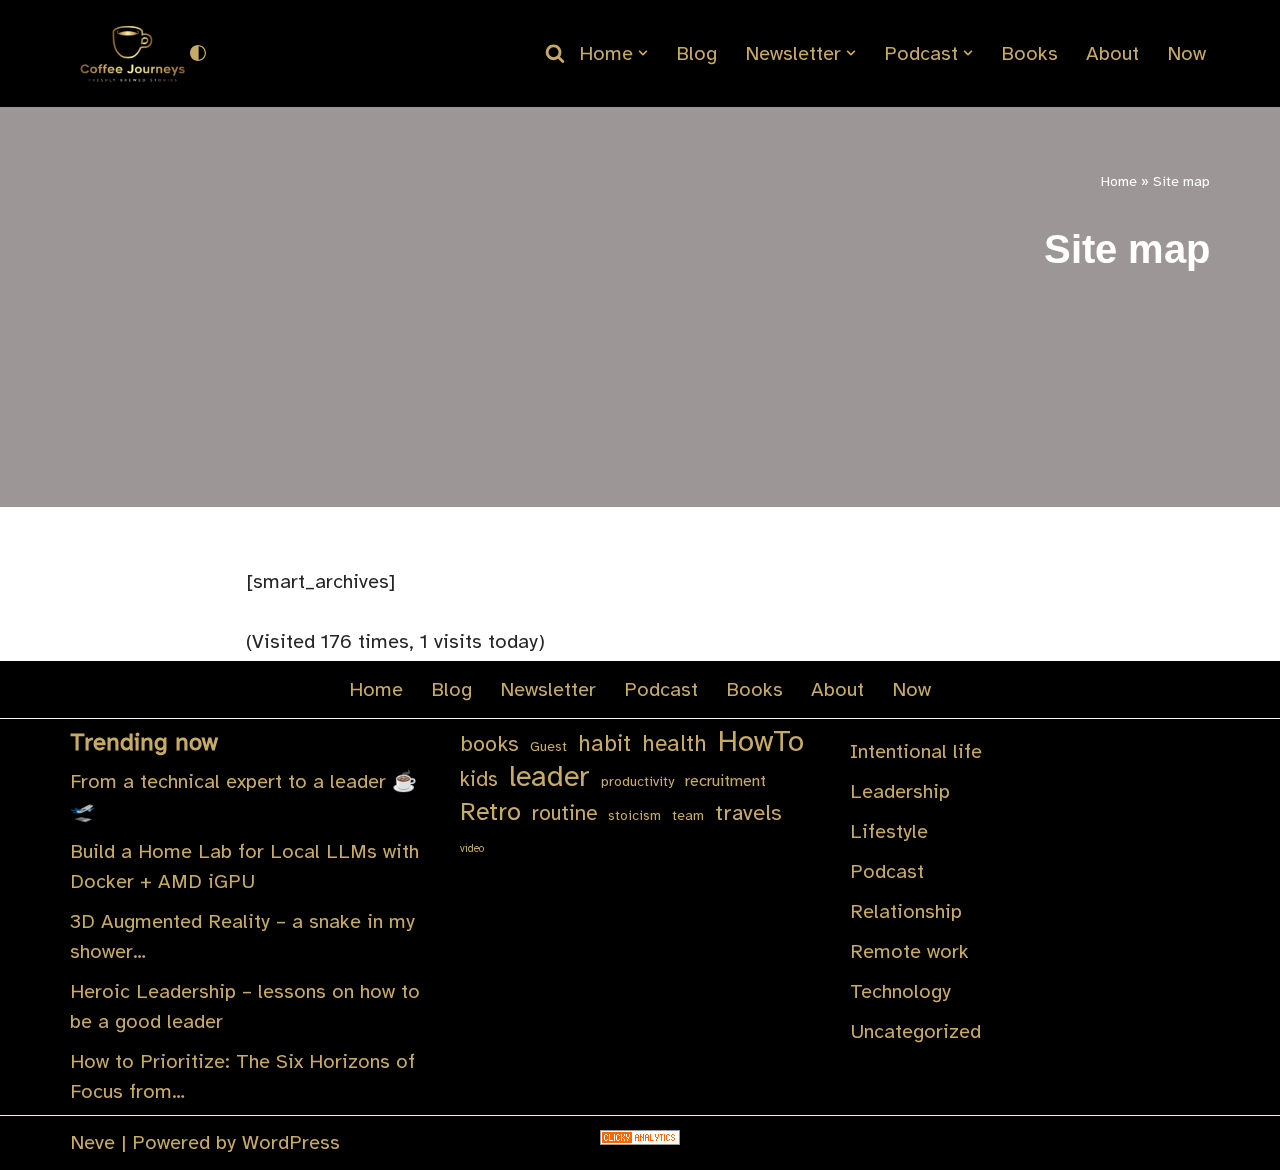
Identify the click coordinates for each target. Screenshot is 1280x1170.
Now (1186, 53)
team (688, 815)
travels (748, 812)
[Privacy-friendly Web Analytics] (640, 1138)
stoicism (634, 815)
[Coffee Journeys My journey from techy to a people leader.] (130, 53)
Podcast (661, 689)
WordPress (291, 1142)
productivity (637, 781)
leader (549, 777)
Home (1119, 181)
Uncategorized (915, 1031)
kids (479, 779)
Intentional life (916, 751)
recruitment (725, 781)
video (472, 848)
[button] (643, 53)
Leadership (900, 791)
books (489, 743)
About (1112, 53)
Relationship (906, 911)
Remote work (909, 951)
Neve (92, 1142)
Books (1029, 53)
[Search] (555, 53)
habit (604, 743)
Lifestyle (889, 831)
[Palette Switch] (198, 53)
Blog (696, 53)
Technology (900, 991)
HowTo (761, 742)
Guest (548, 746)
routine (564, 813)
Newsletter (548, 689)
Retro (490, 812)
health (674, 743)
